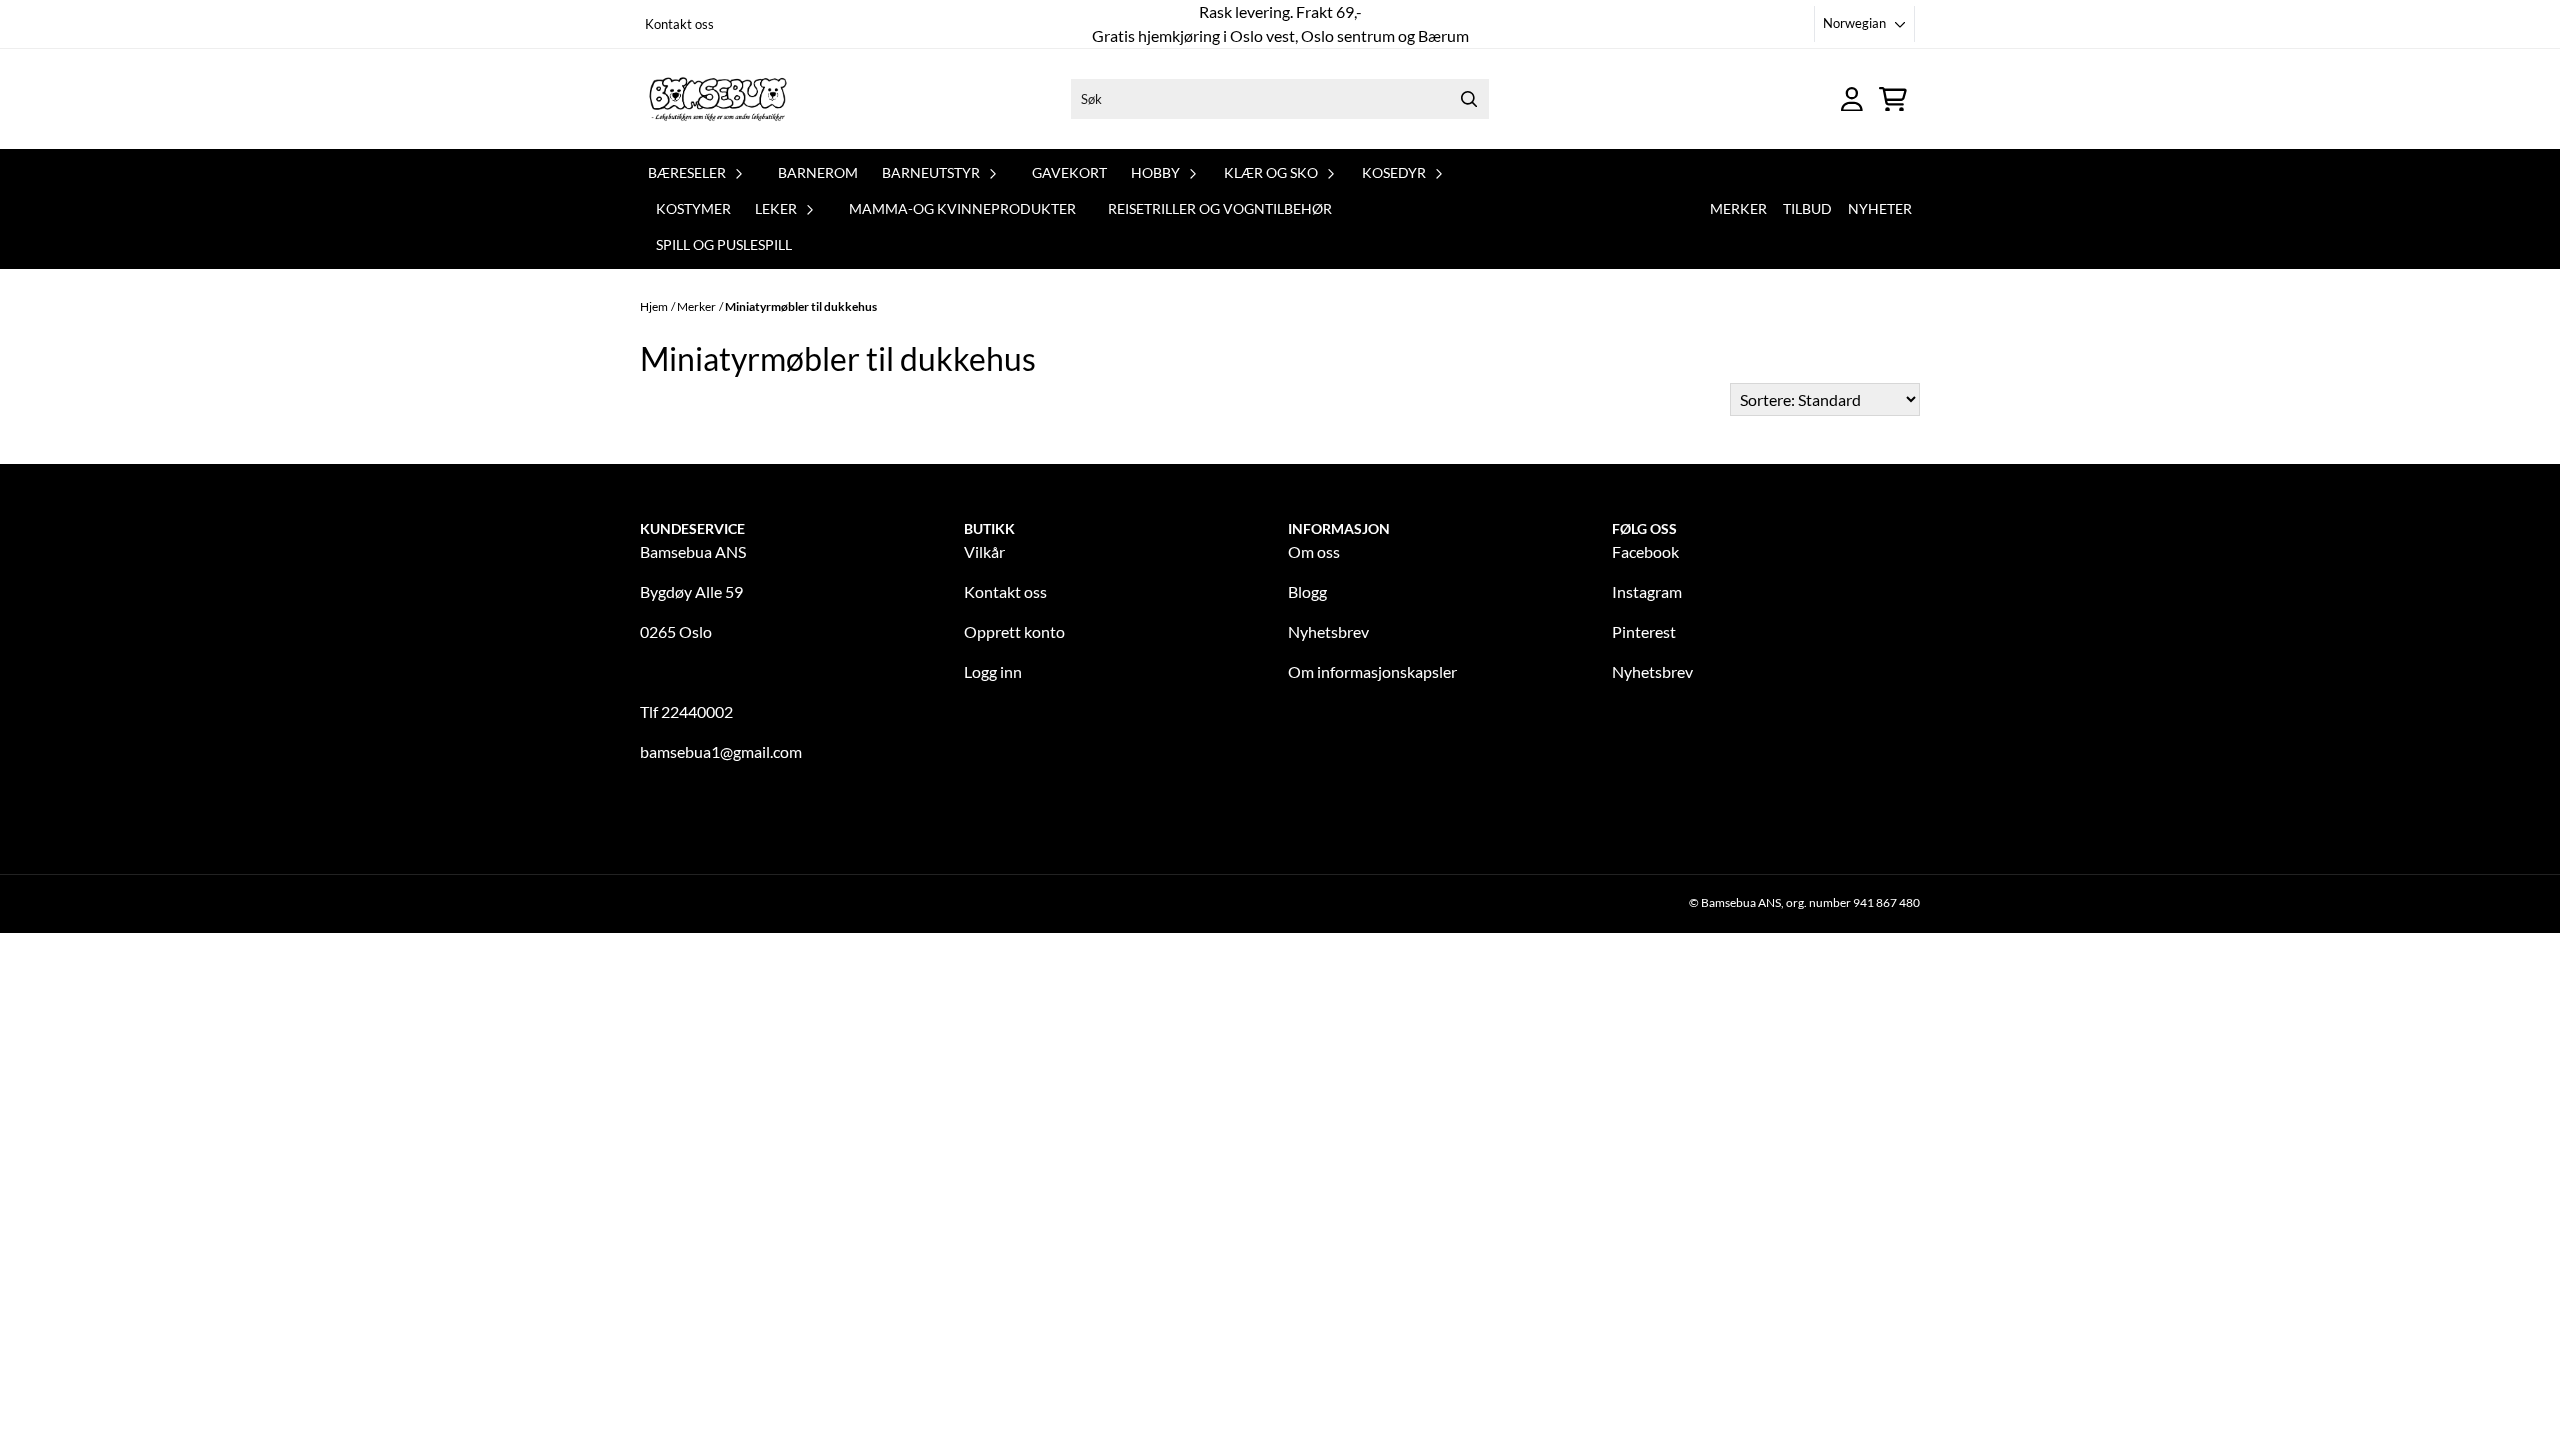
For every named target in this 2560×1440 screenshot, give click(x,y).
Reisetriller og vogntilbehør (1220, 208)
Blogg (1307, 591)
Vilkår (984, 551)
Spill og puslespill (724, 244)
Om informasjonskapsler (1372, 671)
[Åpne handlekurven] (1893, 99)
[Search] (1469, 99)
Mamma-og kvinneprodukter (962, 208)
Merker (1738, 208)
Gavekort (1069, 172)
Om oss (1314, 551)
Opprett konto (1014, 631)
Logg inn (993, 671)
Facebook (1645, 551)
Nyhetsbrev (1328, 631)
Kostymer (693, 208)
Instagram (1647, 591)
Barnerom (818, 172)
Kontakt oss (679, 24)
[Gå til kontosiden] (1852, 99)
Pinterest (1644, 631)
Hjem (654, 306)
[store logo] (718, 99)
